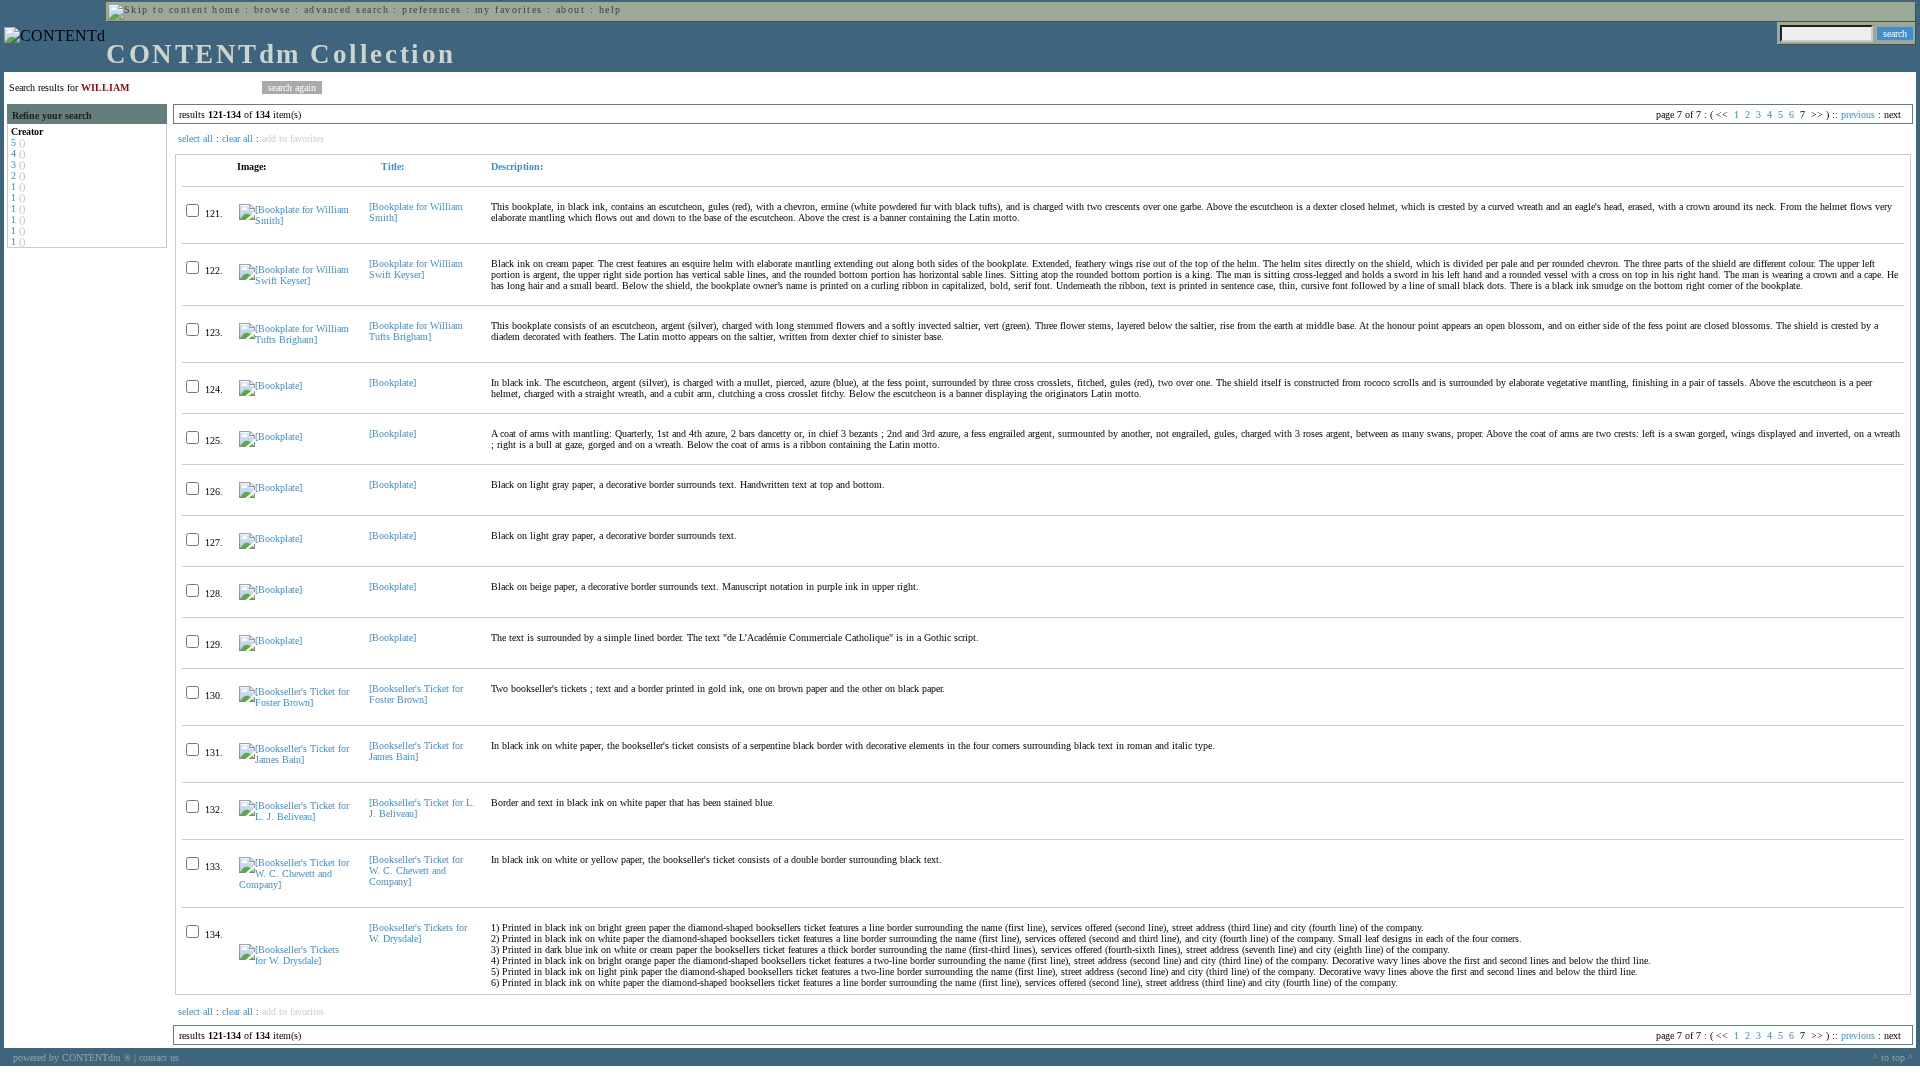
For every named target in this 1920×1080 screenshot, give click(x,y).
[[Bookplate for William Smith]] (295, 220)
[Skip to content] (158, 9)
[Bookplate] (392, 382)
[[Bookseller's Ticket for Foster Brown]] (295, 702)
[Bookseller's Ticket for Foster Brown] (416, 694)
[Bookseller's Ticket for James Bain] (416, 751)
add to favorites (293, 138)
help (610, 9)
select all (195, 138)
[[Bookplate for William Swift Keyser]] (295, 280)
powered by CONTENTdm (72, 1057)
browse (272, 9)
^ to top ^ (1893, 1057)
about (570, 9)
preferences (431, 9)
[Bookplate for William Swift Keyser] (416, 269)
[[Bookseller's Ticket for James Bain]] (295, 759)
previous (1858, 114)
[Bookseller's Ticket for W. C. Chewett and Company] (416, 870)
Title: (391, 166)
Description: (517, 166)
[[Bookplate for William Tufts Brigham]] (295, 339)
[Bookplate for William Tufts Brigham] (416, 331)
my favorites (509, 9)
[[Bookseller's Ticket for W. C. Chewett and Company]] (295, 884)
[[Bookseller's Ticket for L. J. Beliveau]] (295, 816)
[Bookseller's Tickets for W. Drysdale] (418, 933)
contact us (159, 1057)
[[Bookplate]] (270, 385)
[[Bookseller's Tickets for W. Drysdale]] (295, 960)
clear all (237, 138)
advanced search (346, 9)
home (226, 9)
